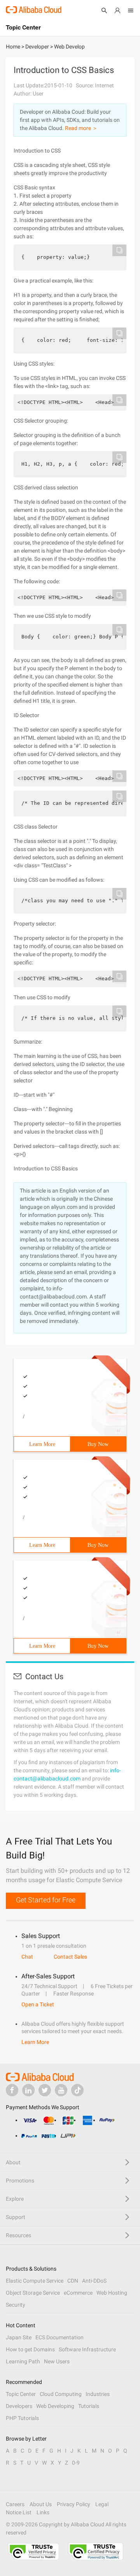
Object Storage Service (33, 2293)
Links (43, 2512)
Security (16, 2305)
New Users (57, 2361)
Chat (27, 1957)
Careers (15, 2504)
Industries (98, 2394)
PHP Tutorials (22, 2418)
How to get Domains (30, 2349)
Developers (19, 2406)
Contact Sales (70, 1957)
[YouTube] (61, 2090)
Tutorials (89, 2406)
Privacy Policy (73, 2504)
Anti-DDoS (94, 2281)
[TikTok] (77, 2090)
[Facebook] (12, 2090)
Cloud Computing (61, 2394)
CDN (73, 2281)
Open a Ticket (38, 2004)
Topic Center (21, 2394)
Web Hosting (112, 2293)
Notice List (19, 2512)
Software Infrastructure (87, 2349)
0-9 (76, 2463)
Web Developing (55, 2406)
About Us (41, 2504)
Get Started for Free (46, 1900)
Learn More (42, 1444)
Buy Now (98, 1444)
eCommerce (78, 2293)
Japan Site (19, 2337)
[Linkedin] (28, 2090)
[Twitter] (45, 2090)
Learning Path (23, 2361)
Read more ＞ (81, 128)
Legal (102, 2504)
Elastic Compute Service (35, 2281)
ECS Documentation (59, 2337)
